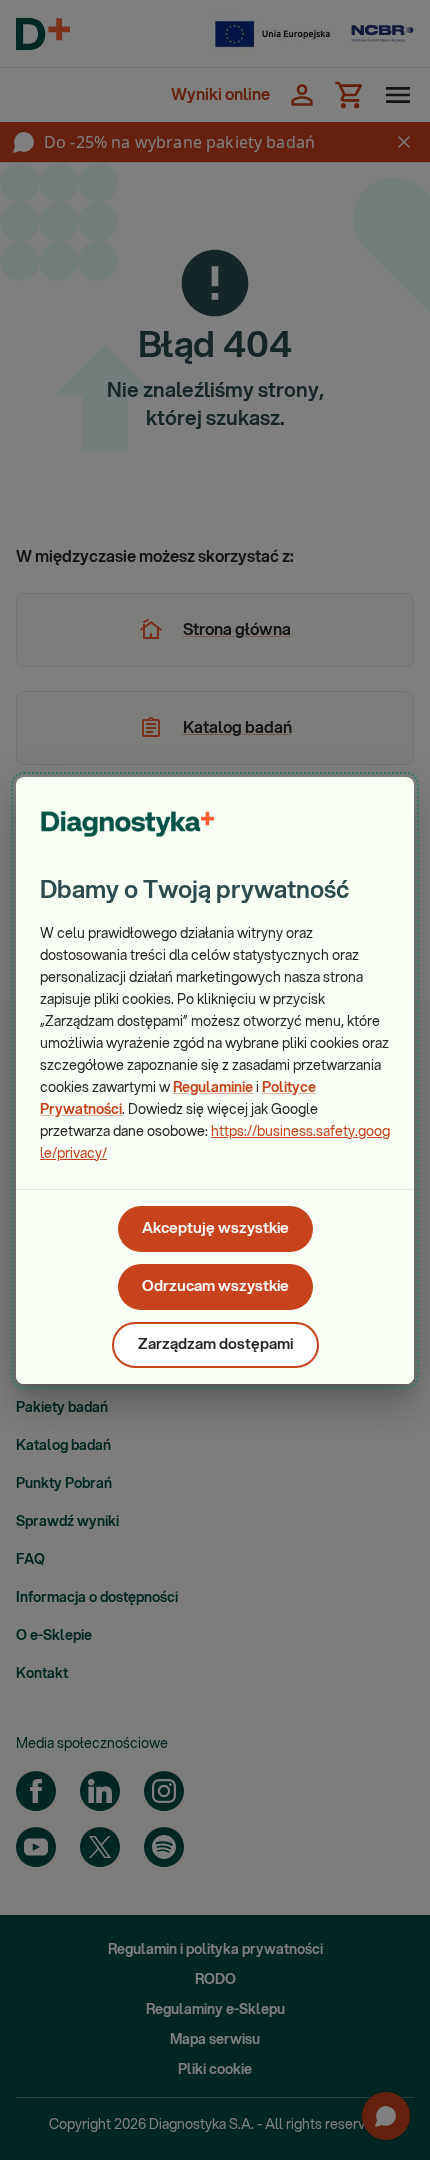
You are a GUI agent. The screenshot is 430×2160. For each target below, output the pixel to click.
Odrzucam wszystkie (215, 1286)
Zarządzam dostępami (215, 1344)
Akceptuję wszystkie (215, 1228)
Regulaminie (213, 1088)
